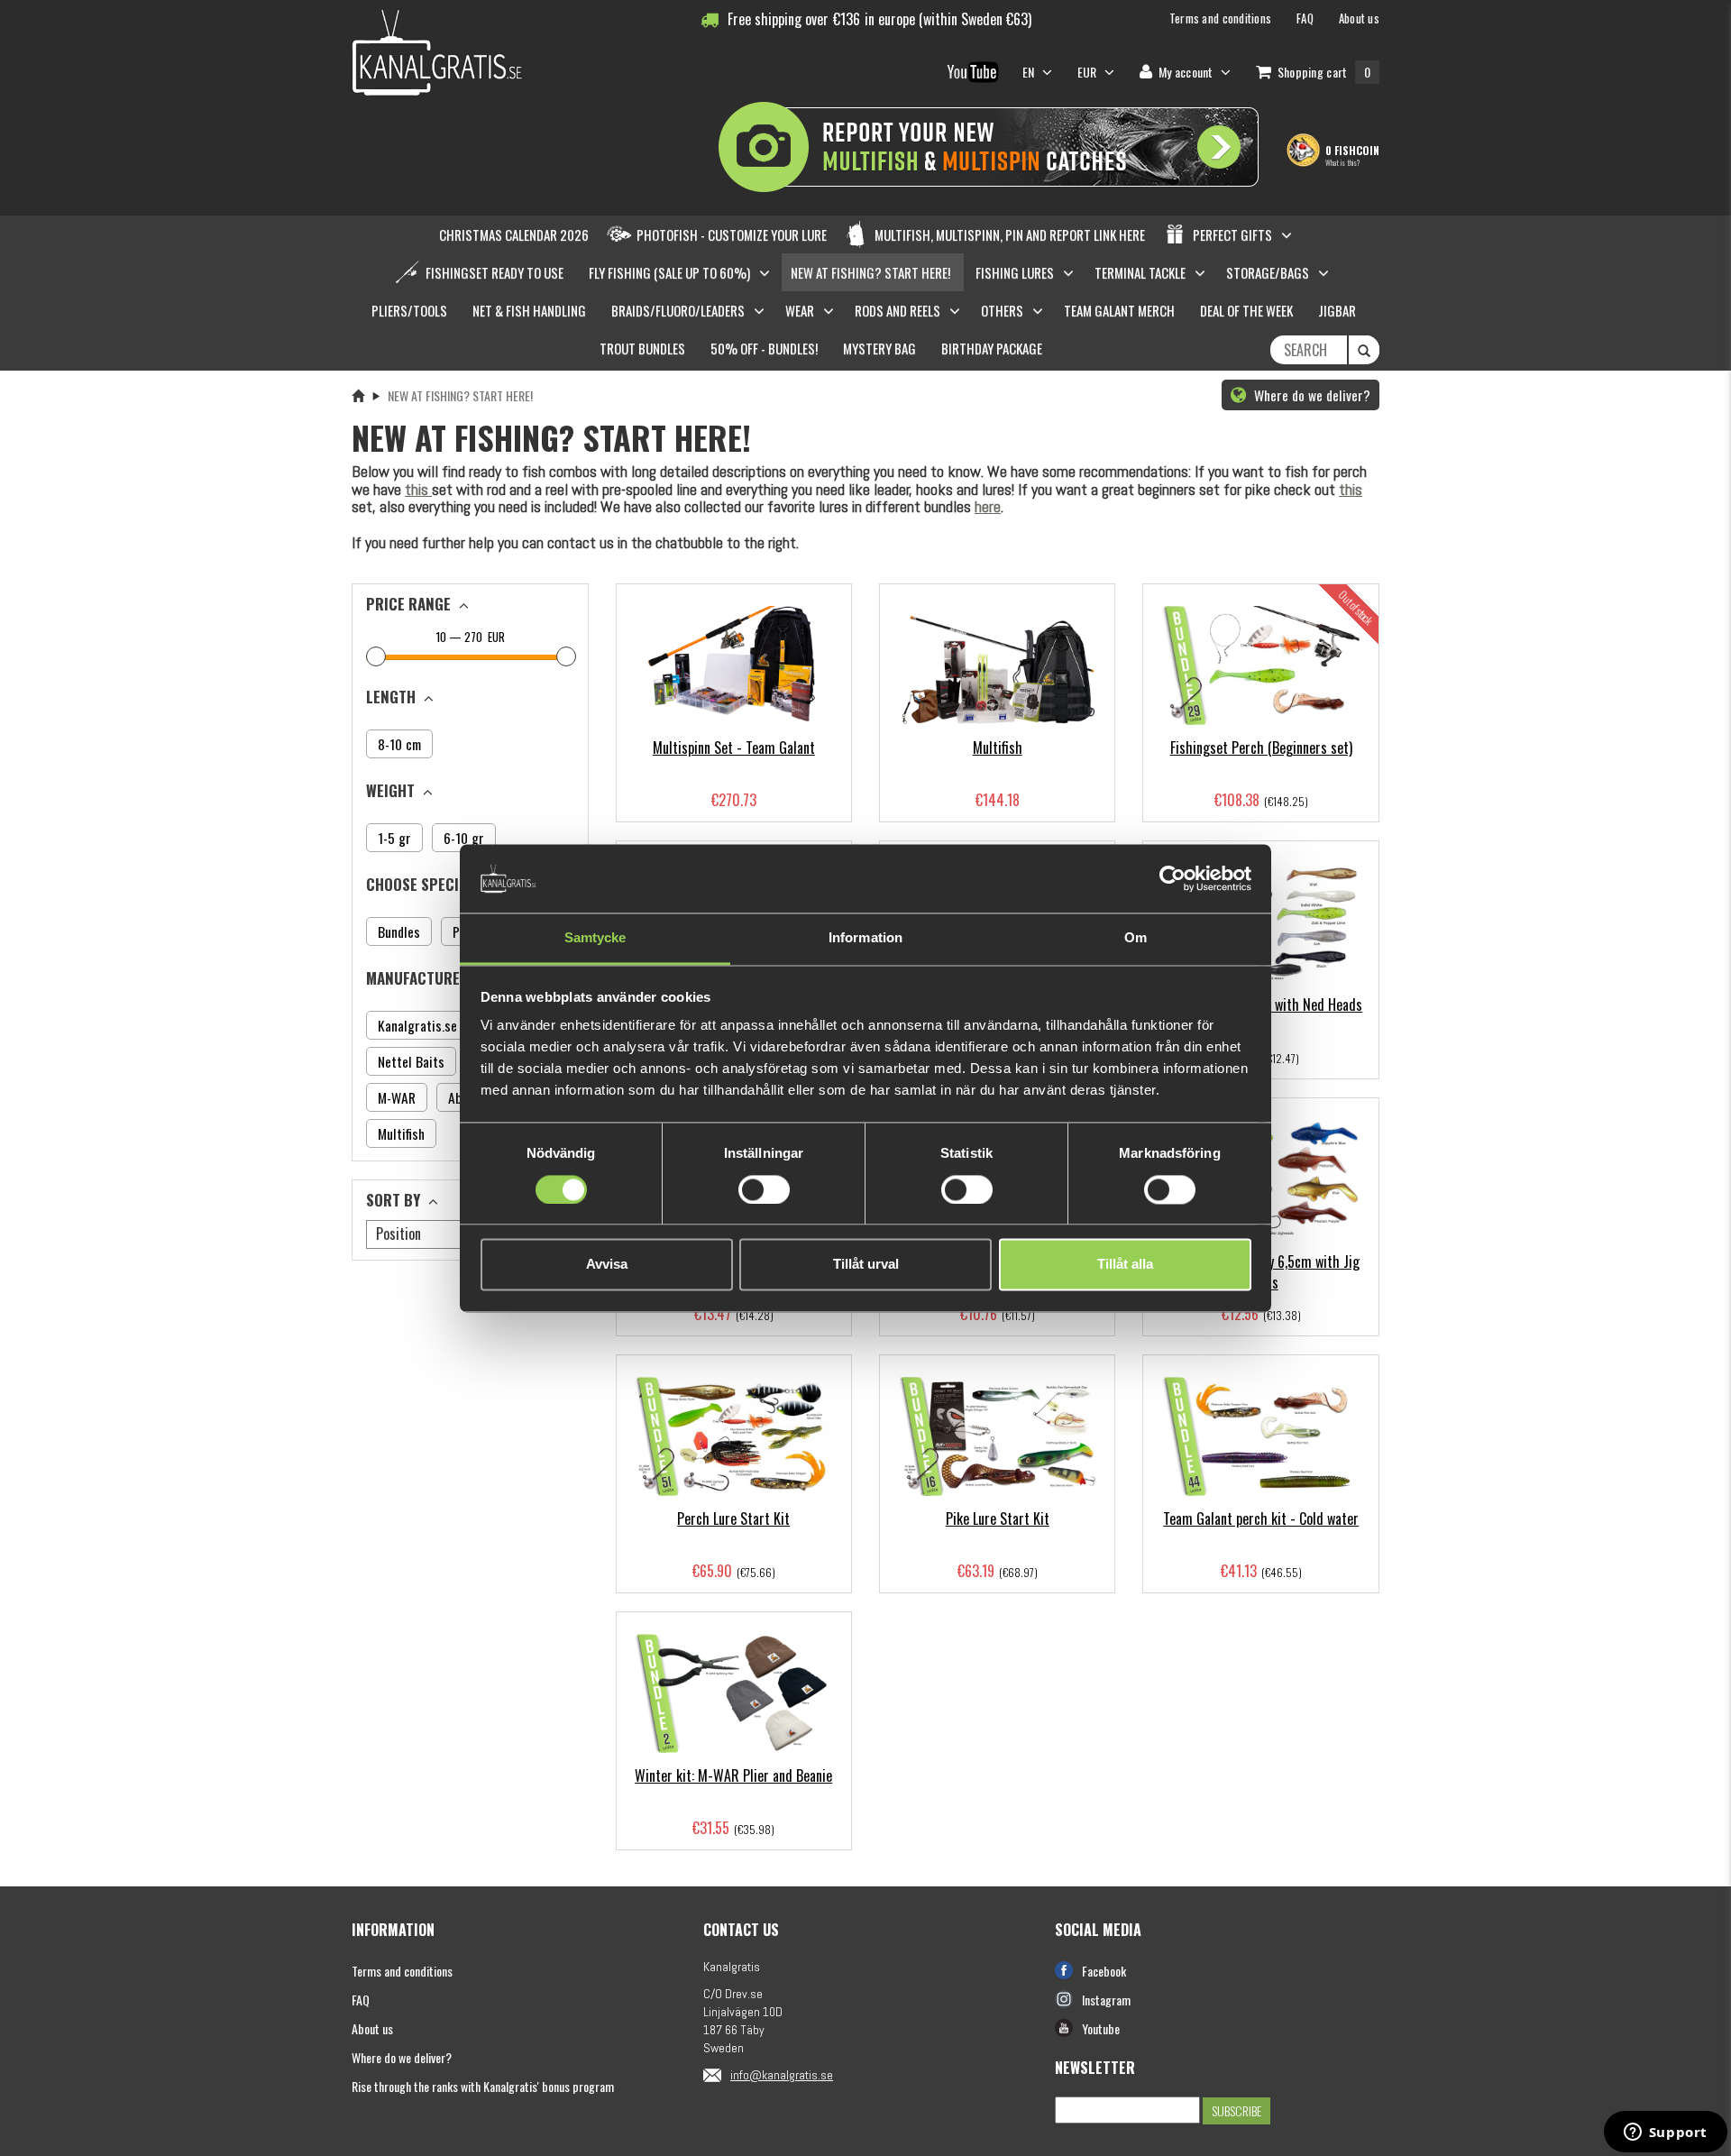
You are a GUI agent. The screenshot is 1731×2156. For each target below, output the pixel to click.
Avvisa (607, 1265)
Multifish (998, 748)
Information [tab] (865, 938)
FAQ (361, 2000)
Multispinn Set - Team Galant (734, 748)
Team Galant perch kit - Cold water (1261, 1518)
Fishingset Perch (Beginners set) (1261, 748)
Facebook (1104, 1971)
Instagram (1106, 2000)
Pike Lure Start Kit (998, 1518)
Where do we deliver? (1310, 395)
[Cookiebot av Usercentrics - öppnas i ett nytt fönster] (1172, 878)
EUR (495, 637)
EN (1030, 72)
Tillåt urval (866, 1265)
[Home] (358, 395)
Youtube (1101, 2028)
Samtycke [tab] (595, 938)
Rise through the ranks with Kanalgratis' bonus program (483, 2086)
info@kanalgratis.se (782, 2075)
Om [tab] (1136, 938)
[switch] (764, 1189)
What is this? (1342, 162)
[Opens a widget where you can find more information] (1665, 2133)
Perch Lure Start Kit (733, 1518)
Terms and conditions (402, 1971)
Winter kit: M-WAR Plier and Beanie (733, 1775)
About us (372, 2028)
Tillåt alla (1125, 1265)
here (988, 506)
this (418, 489)
